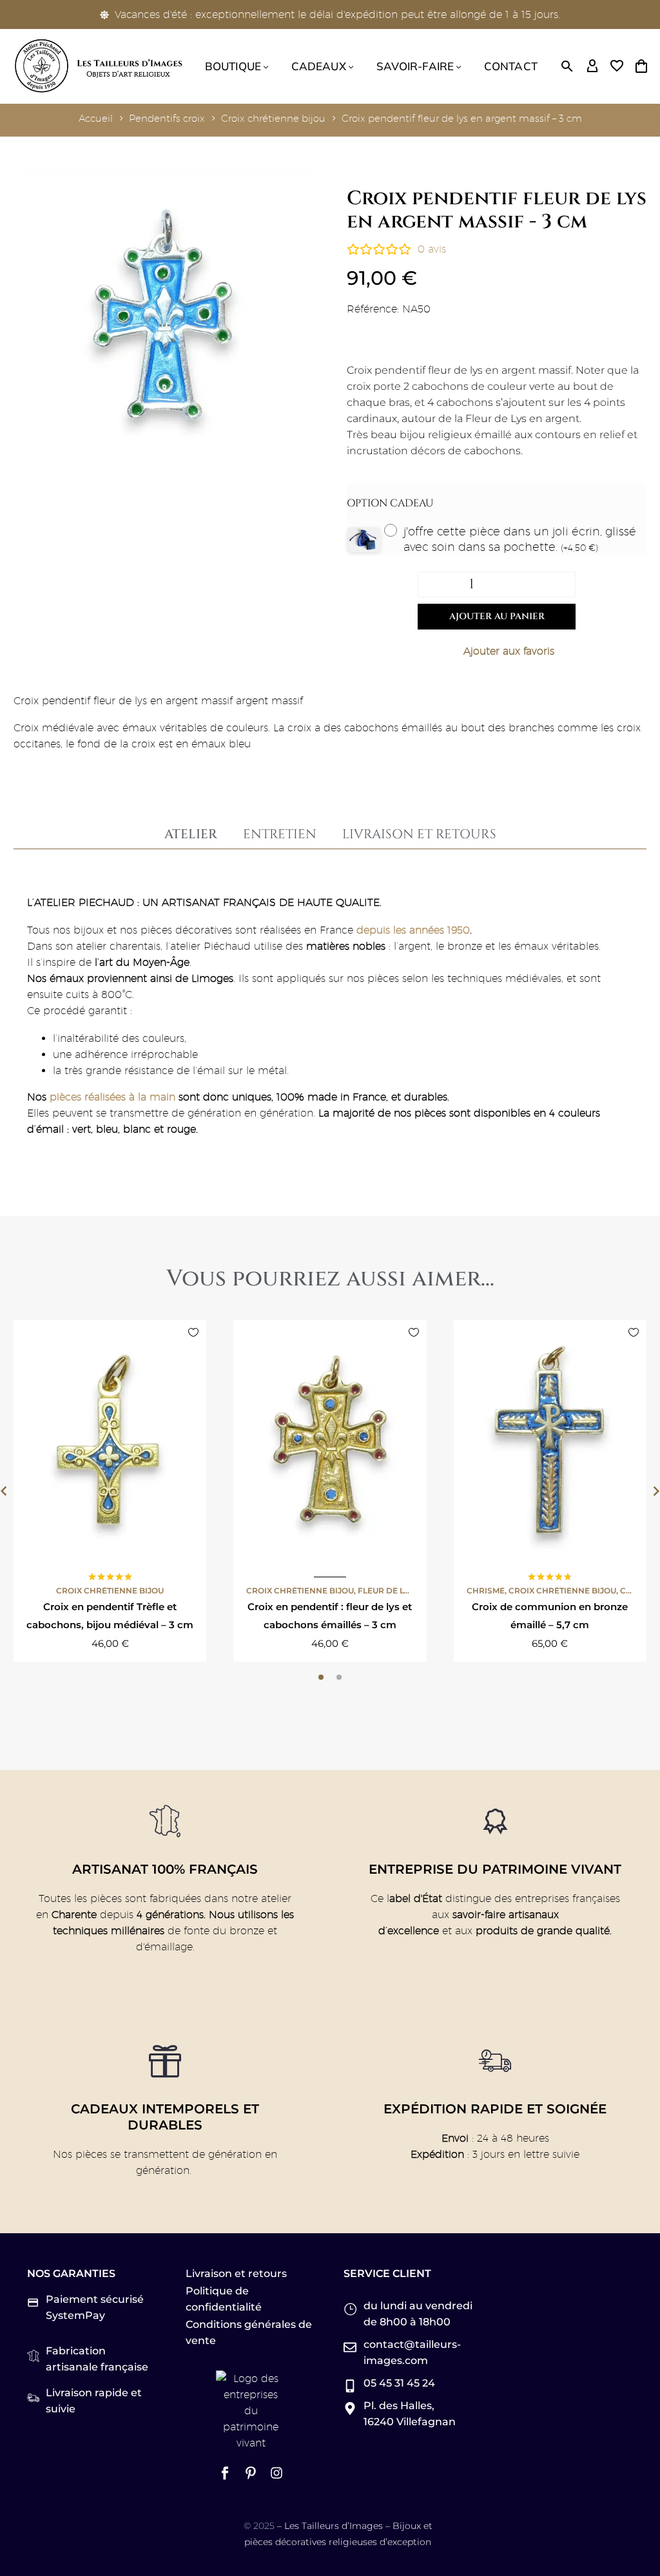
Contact (511, 66)
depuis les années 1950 (413, 930)
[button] (567, 66)
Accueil (96, 118)
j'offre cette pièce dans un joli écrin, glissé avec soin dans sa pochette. (520, 539)
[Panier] (641, 66)
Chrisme (486, 1591)
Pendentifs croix (167, 118)
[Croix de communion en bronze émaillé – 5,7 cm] (550, 1440)
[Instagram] (277, 2473)
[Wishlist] (617, 66)
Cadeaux (319, 66)
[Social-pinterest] (251, 2473)
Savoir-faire (415, 66)
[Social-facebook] (225, 2473)
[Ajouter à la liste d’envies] (497, 651)
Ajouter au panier (497, 616)
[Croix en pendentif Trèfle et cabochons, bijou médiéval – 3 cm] (110, 1440)
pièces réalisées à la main (112, 1097)
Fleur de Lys (386, 1591)
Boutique (233, 66)
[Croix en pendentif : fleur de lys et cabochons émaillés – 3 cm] (330, 1440)
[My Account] (592, 66)
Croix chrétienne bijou (273, 118)
